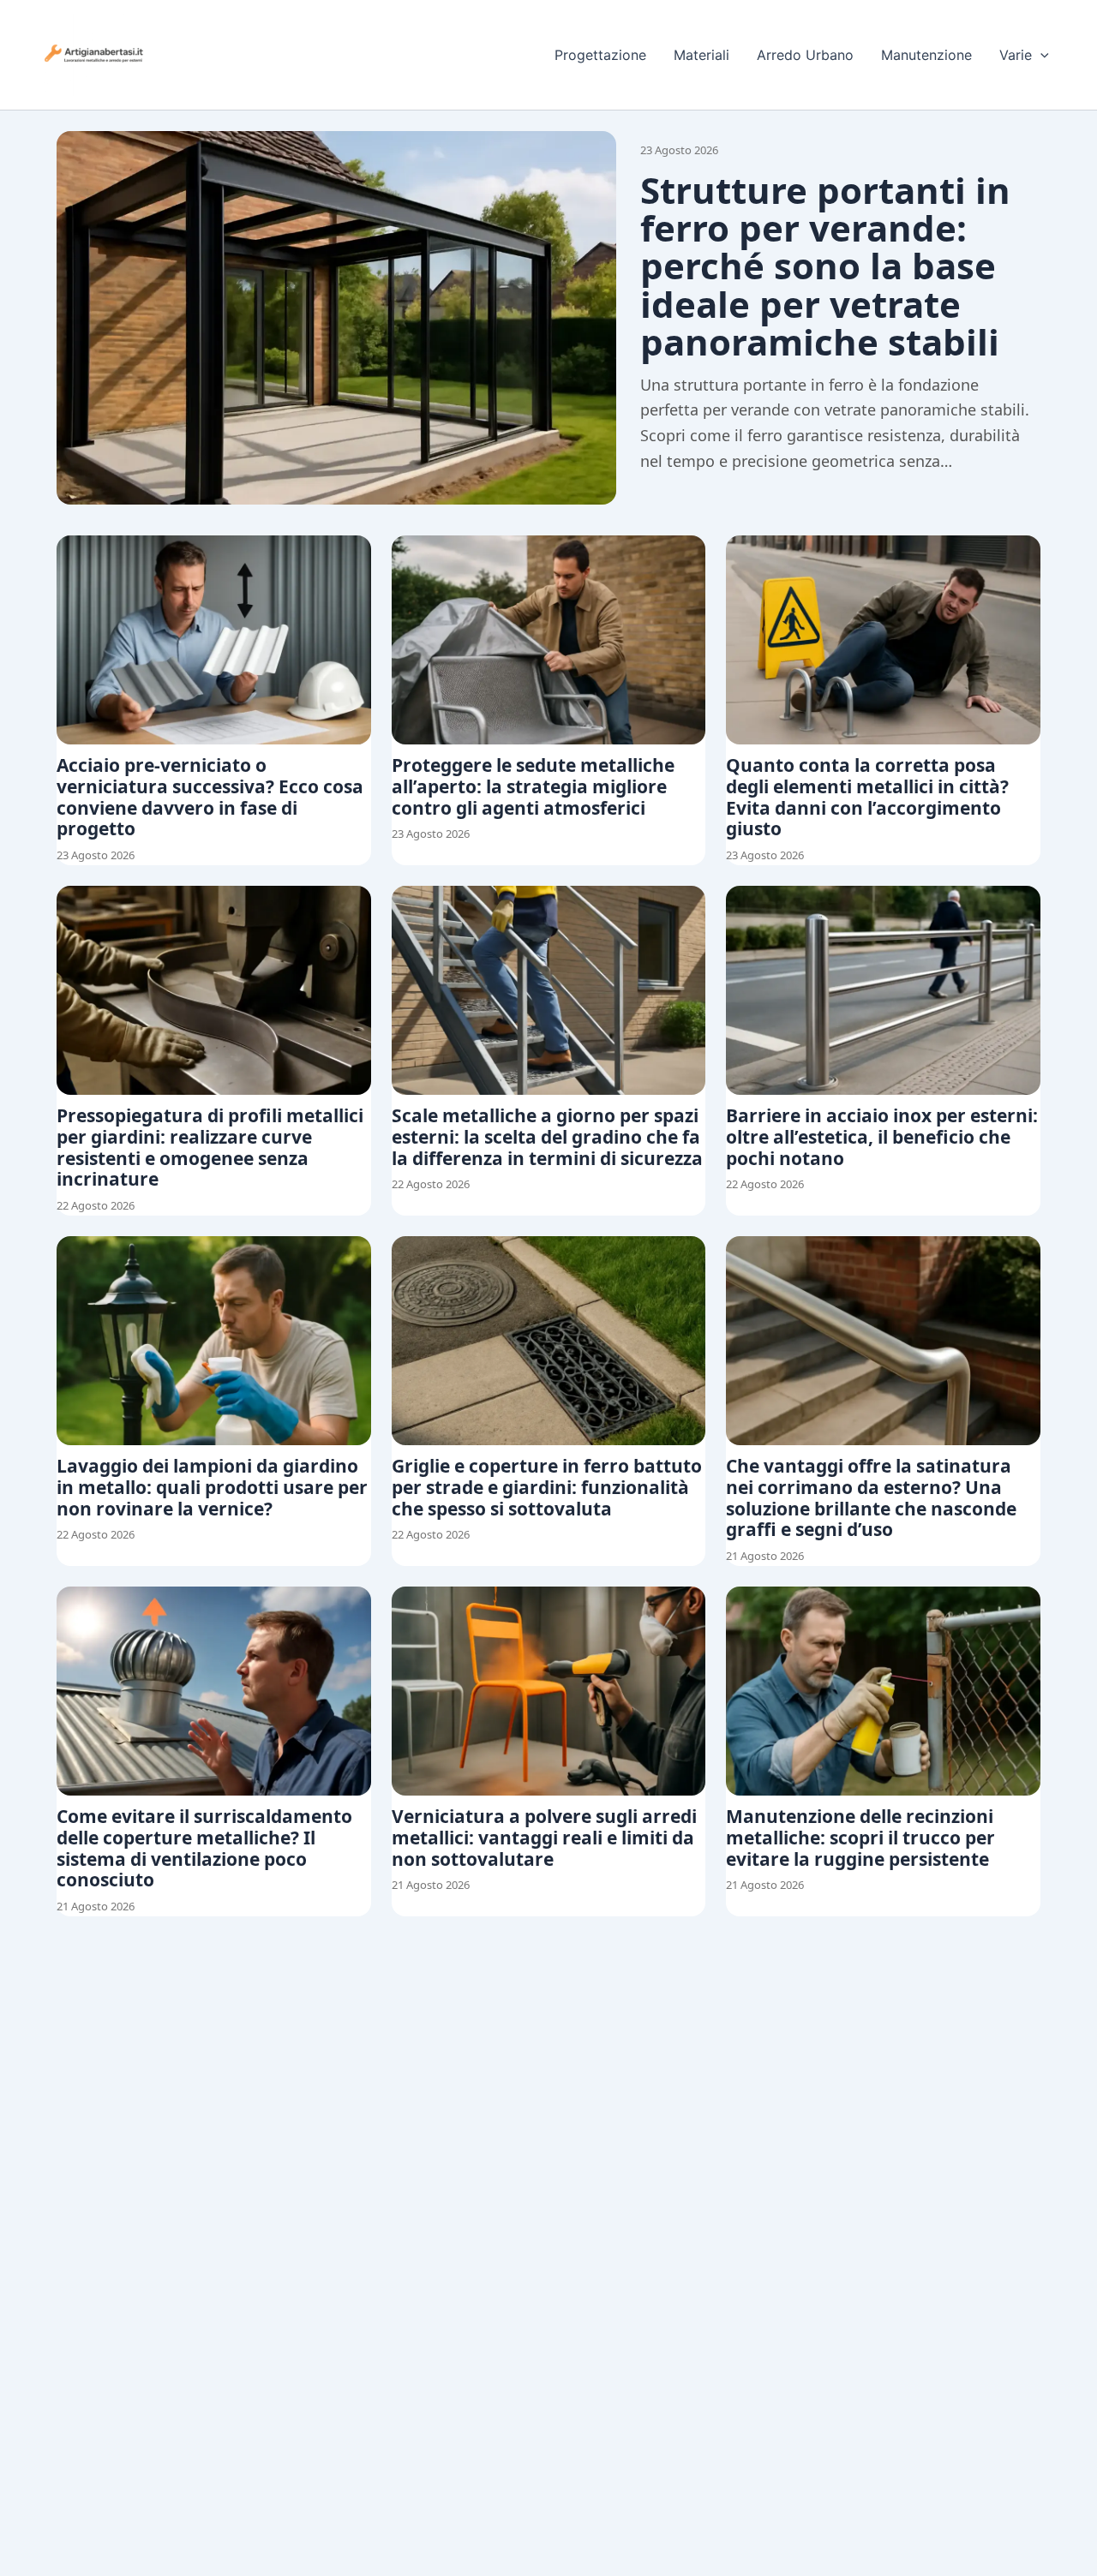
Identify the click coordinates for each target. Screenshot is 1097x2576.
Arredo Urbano (805, 55)
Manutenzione (926, 55)
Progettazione (600, 55)
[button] (1040, 55)
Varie (1016, 55)
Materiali (701, 55)
